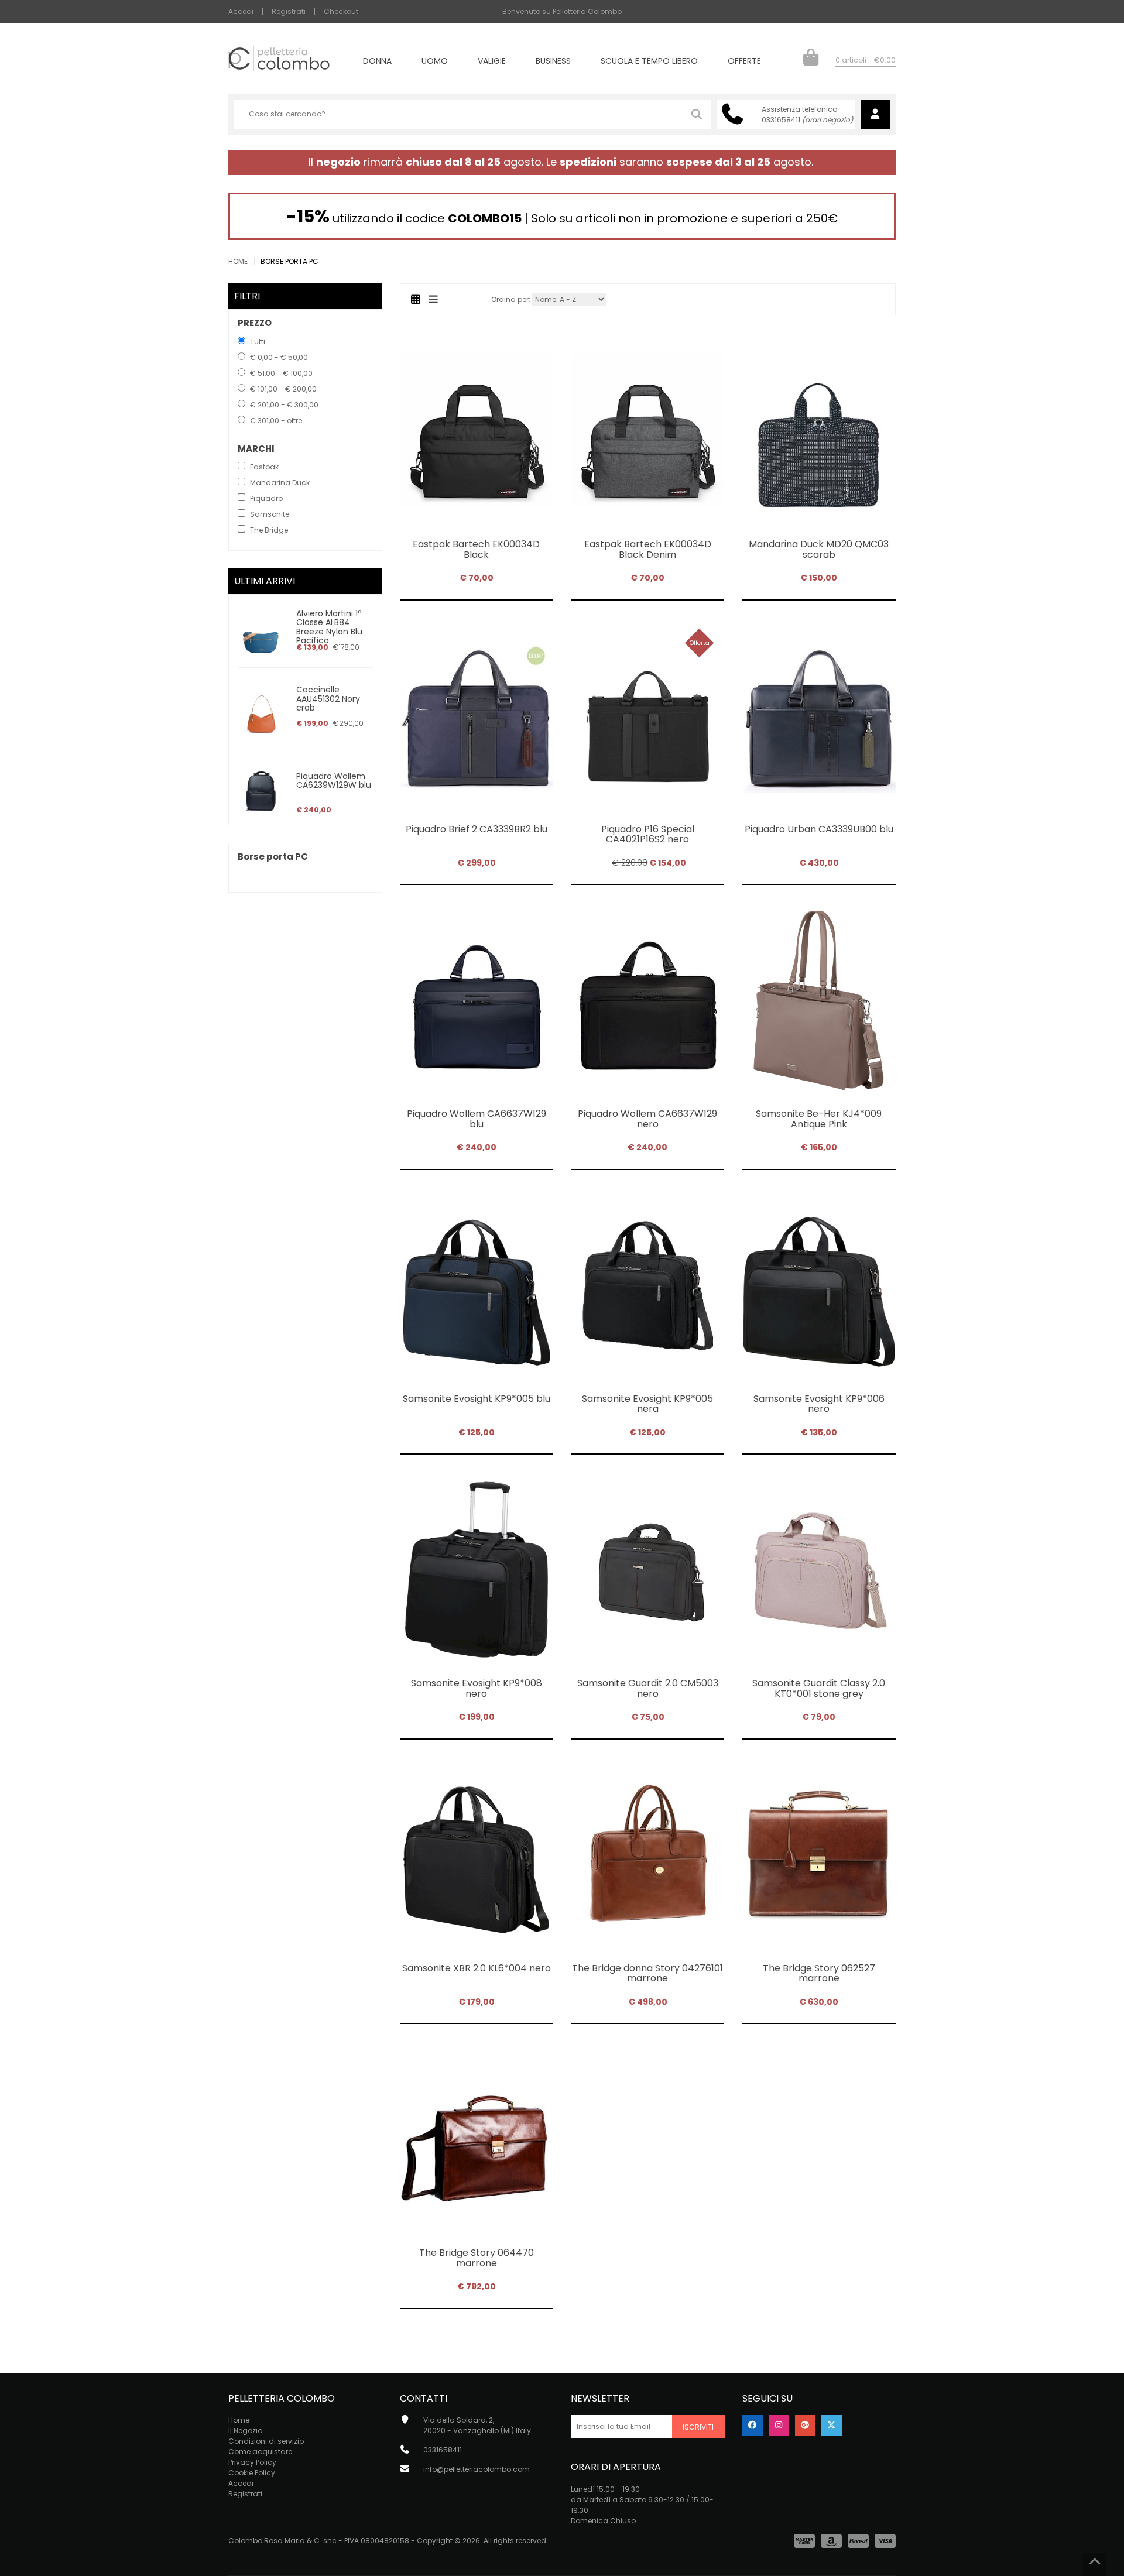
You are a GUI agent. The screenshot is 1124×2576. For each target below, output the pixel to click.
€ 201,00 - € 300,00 (284, 405)
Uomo (435, 62)
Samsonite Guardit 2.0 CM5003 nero (648, 1688)
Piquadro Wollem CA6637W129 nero (647, 1119)
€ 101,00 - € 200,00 (283, 389)
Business (553, 62)
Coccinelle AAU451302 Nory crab (328, 699)
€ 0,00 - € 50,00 (279, 357)
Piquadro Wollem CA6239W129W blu (334, 781)
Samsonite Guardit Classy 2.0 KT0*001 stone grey (819, 1688)
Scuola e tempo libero (649, 62)
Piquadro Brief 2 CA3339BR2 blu (477, 829)
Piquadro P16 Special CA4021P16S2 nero (648, 834)
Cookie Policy (252, 2473)
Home (238, 261)
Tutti (258, 342)
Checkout (341, 11)
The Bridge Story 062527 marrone (819, 1973)
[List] (434, 299)
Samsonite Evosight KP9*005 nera (647, 1404)
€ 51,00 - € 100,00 (281, 373)
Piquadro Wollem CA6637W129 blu (477, 1119)
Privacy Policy (252, 2462)
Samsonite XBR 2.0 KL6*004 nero (477, 1968)
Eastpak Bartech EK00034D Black (476, 549)
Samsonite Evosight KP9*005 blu (477, 1399)
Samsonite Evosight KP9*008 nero (477, 1688)
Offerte (744, 62)
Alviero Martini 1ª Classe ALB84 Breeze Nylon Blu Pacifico (329, 627)
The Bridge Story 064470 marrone (477, 2258)
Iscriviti (698, 2427)
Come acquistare (260, 2452)
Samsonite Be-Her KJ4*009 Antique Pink (819, 1119)
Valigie (492, 62)
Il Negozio (245, 2431)
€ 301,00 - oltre (276, 421)
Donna (377, 62)
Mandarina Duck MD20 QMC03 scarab (819, 549)
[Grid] (416, 299)
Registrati (289, 11)
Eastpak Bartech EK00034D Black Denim (648, 549)
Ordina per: (511, 299)
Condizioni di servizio (266, 2441)
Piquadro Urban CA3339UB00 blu (819, 829)
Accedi (241, 11)
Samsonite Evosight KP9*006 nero (819, 1404)
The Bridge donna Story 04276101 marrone (647, 1973)
